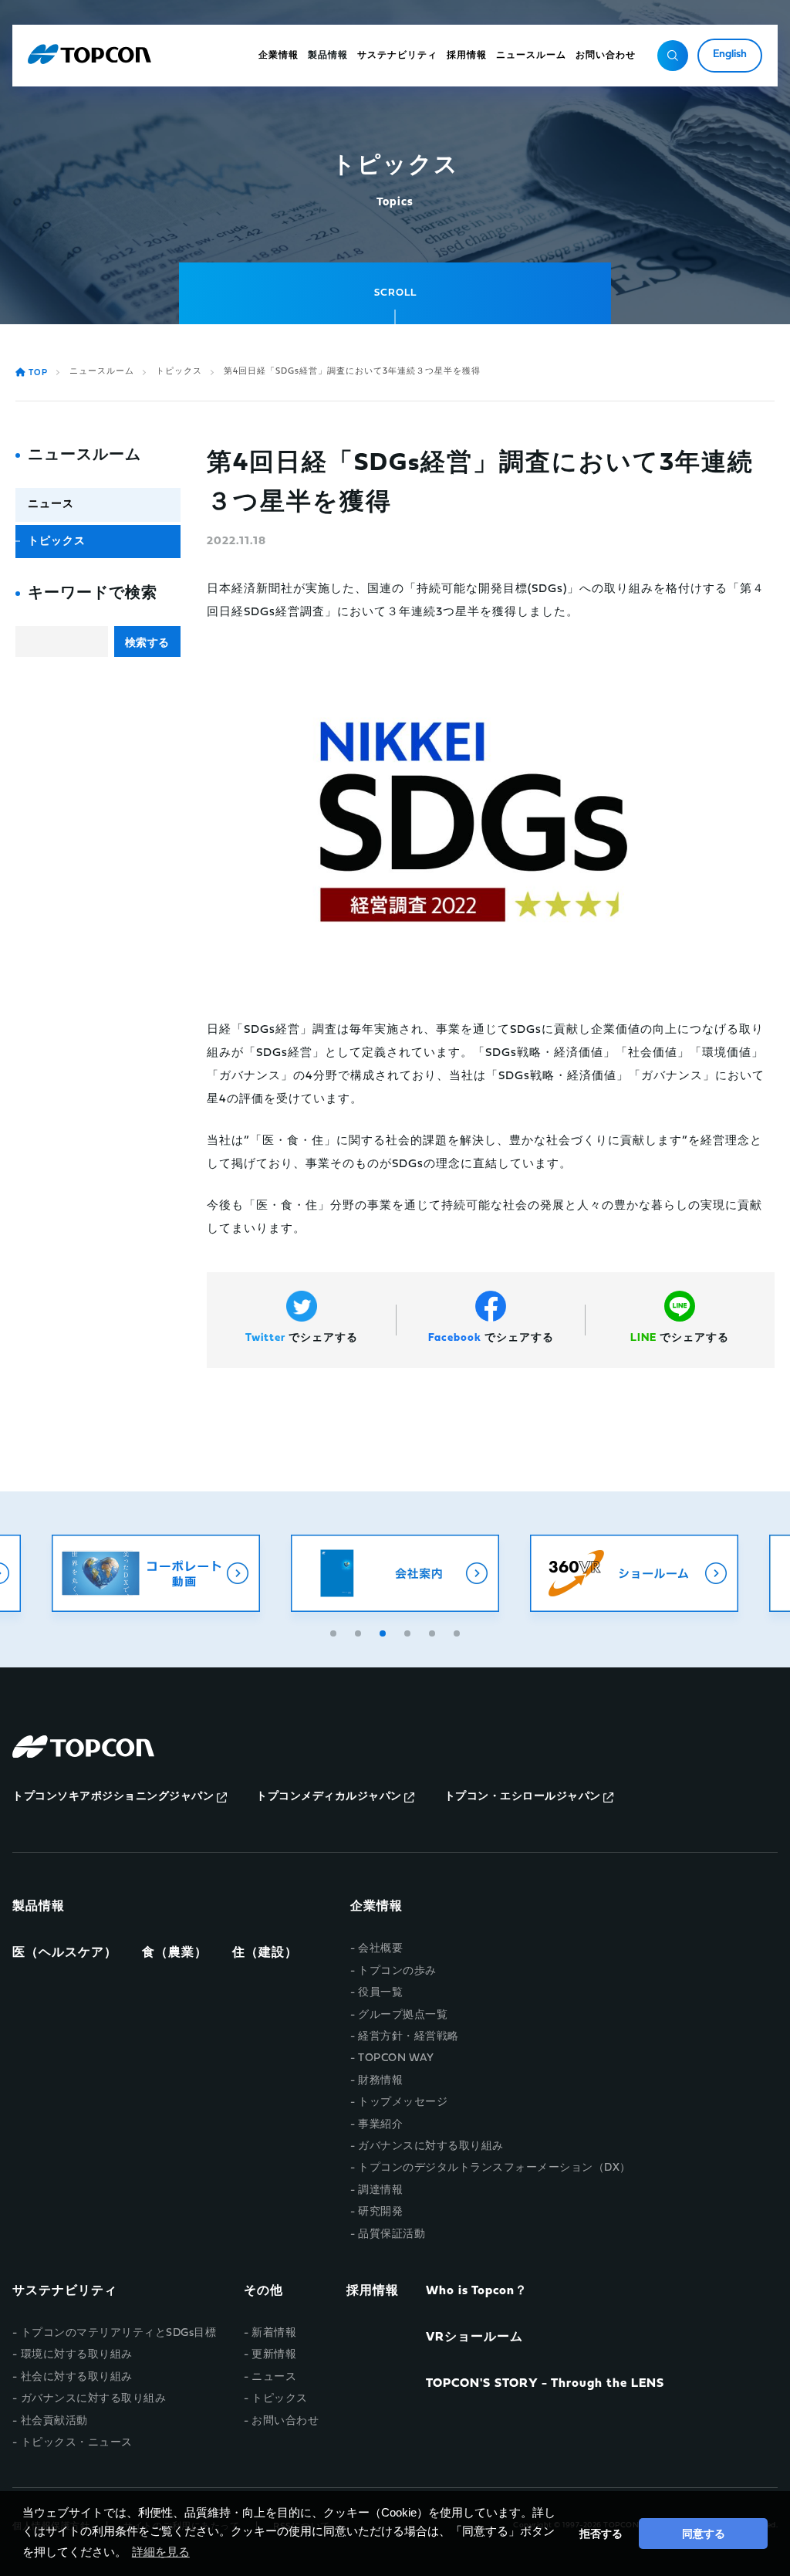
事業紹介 (380, 2125)
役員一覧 (380, 1993)
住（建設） (265, 1953)
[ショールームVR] (634, 1573)
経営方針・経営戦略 (409, 2037)
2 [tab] (360, 1631)
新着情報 (274, 2333)
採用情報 (373, 2291)
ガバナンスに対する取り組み (431, 2146)
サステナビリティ (65, 2291)
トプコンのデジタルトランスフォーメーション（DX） (495, 2168)
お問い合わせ (285, 2421)
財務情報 (380, 2081)
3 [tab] (384, 1631)
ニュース (51, 504)
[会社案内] (395, 1573)
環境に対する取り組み (77, 2355)
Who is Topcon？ (477, 2291)
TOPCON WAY (396, 2058)
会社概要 (380, 1949)
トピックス (179, 372)
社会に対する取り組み (77, 2377)
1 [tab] (335, 1631)
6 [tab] (458, 1631)
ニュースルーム (102, 372)
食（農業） (175, 1953)
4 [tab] (409, 1631)
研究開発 (380, 2212)
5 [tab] (434, 1631)
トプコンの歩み (397, 1971)
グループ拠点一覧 (403, 2015)
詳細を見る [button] (161, 2552)
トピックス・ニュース (77, 2443)
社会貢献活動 (54, 2421)
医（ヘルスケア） (65, 1953)
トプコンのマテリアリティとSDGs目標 (118, 2333)
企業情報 (376, 1907)
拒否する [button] (601, 2534)
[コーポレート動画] (156, 1573)
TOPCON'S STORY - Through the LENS (545, 2384)
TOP (38, 373)
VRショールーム (474, 2337)
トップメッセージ (403, 2102)
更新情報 (274, 2355)
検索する (147, 642)
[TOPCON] (89, 56)
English (730, 54)
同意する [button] (704, 2534)
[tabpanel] (395, 1573)
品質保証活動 (392, 2234)
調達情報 (380, 2190)
